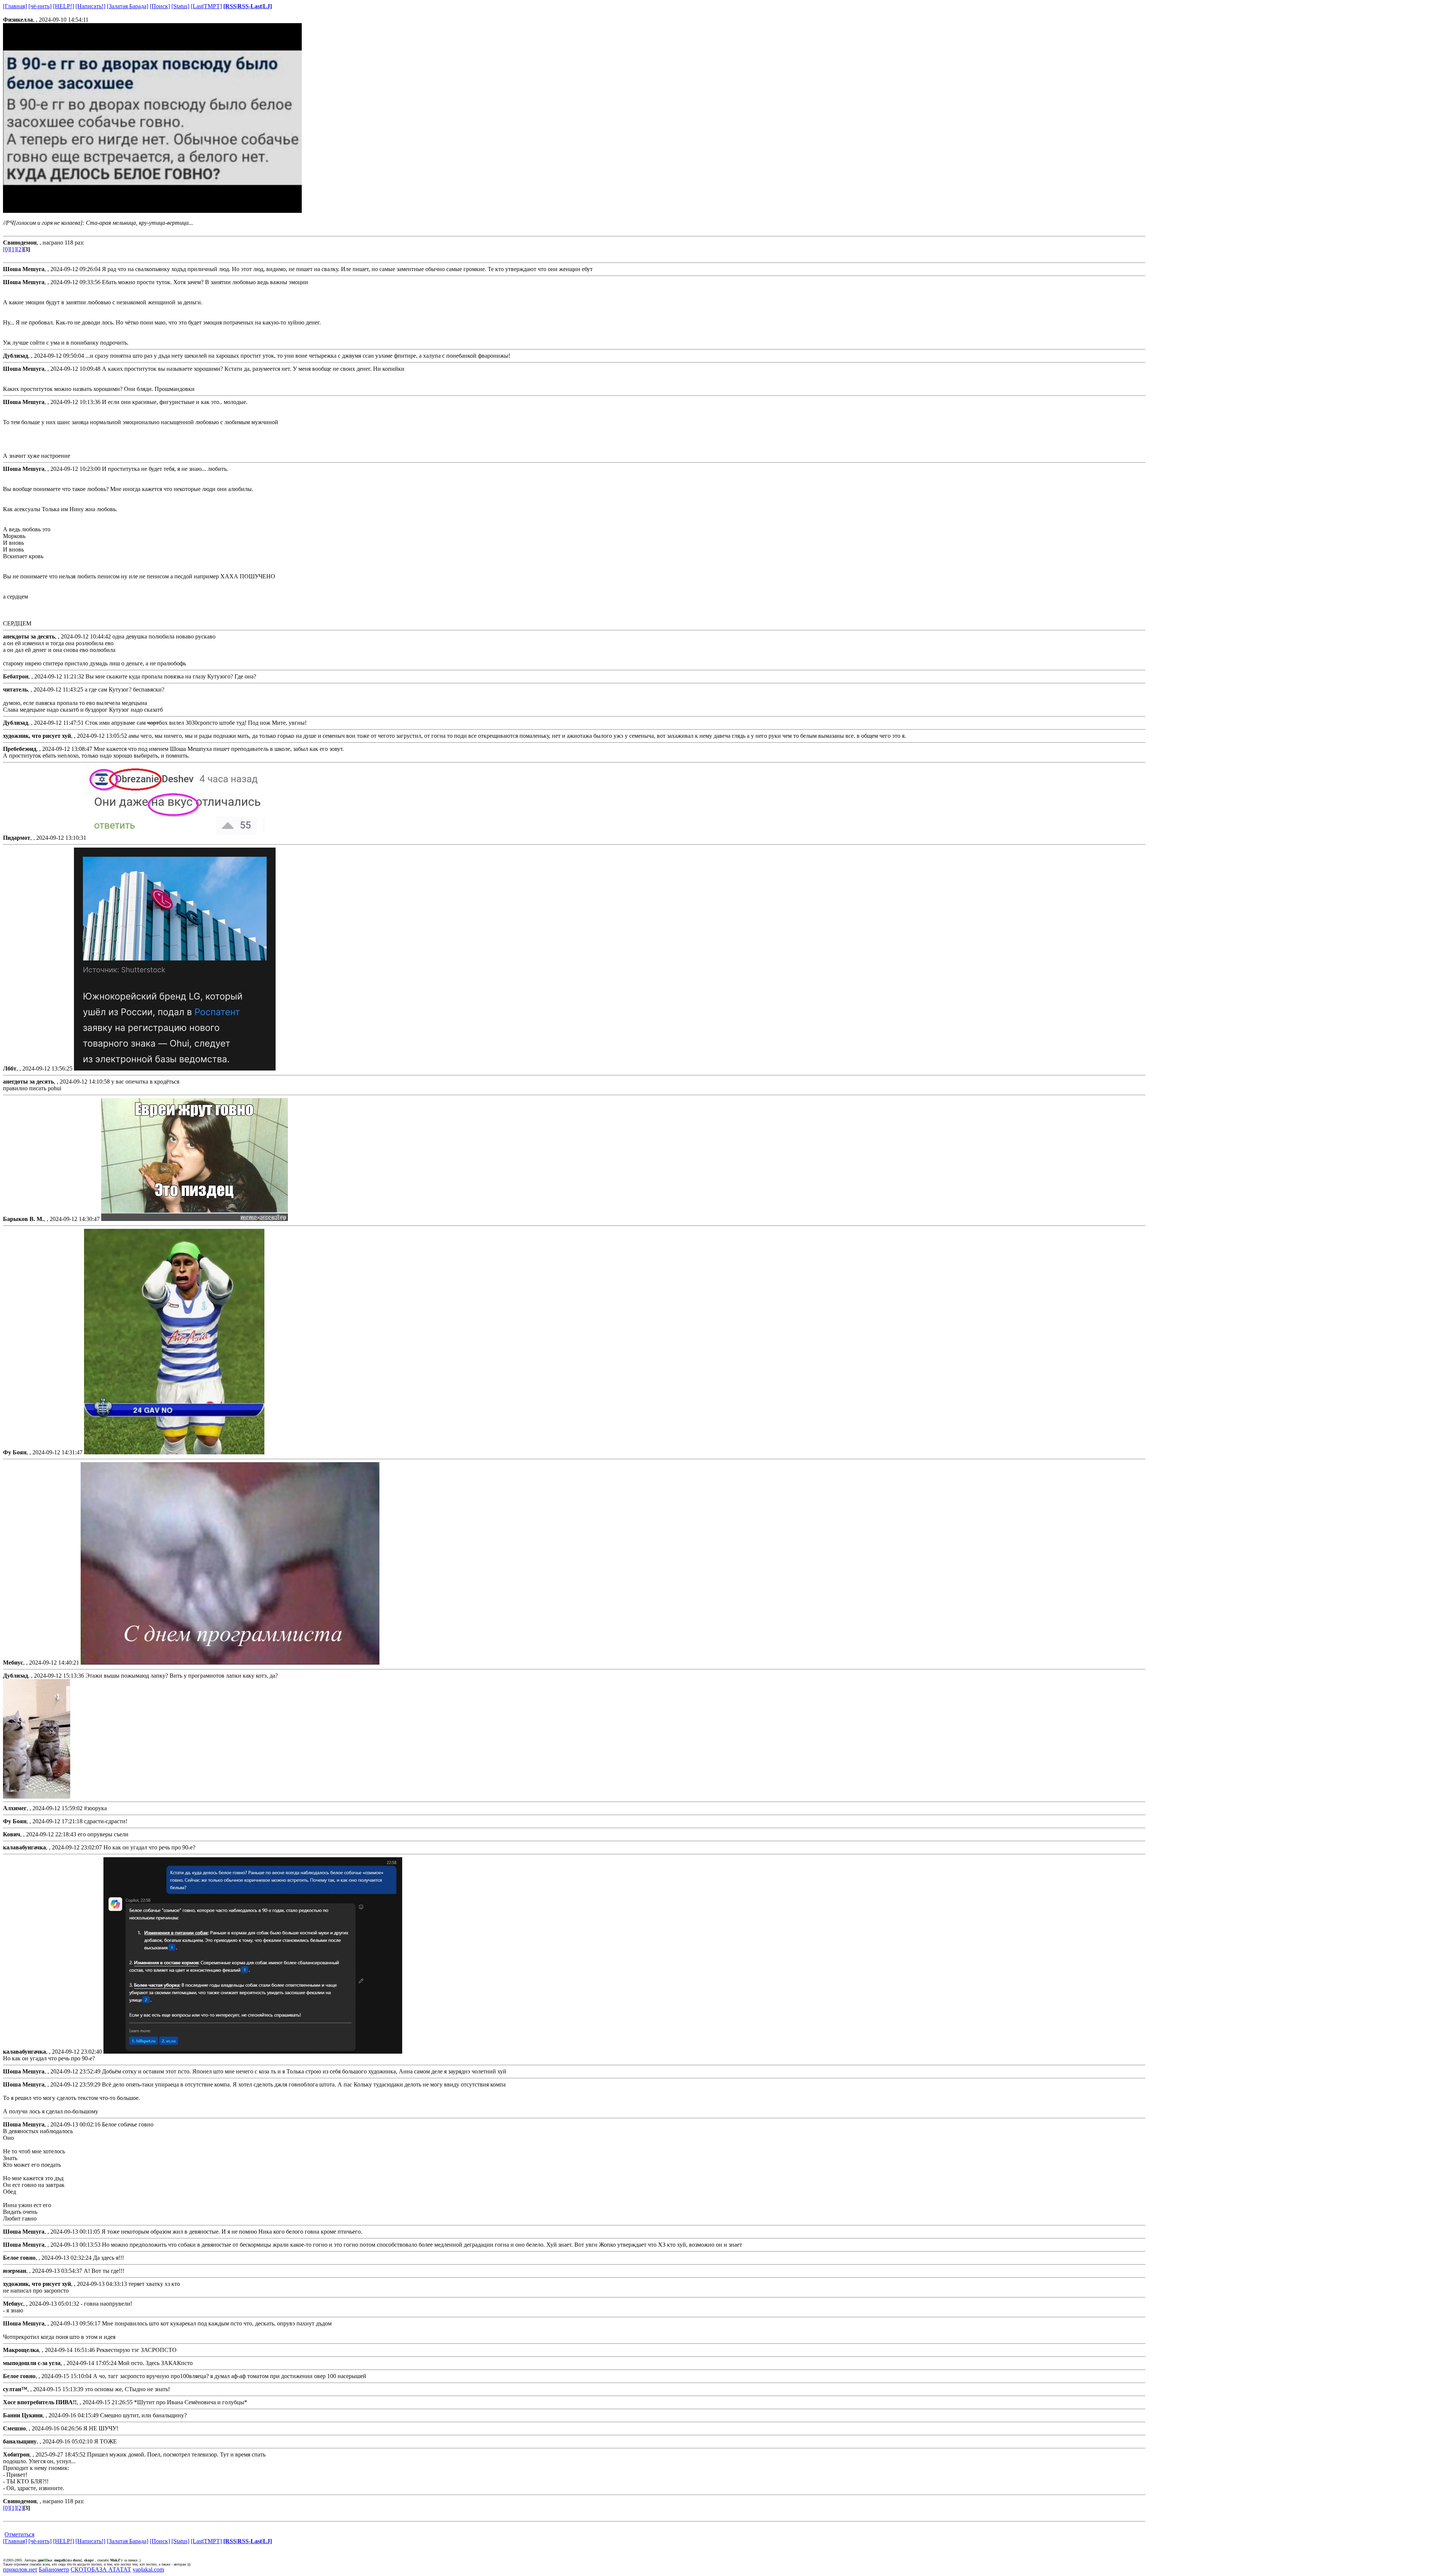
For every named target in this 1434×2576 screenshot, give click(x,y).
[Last (197, 6)
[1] (13, 249)
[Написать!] (90, 6)
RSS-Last (250, 6)
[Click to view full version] (37, 1797)
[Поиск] (160, 6)
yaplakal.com (148, 2569)
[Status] (180, 6)
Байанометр (54, 2569)
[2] (20, 249)
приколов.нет (20, 2569)
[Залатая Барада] (128, 6)
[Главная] (15, 6)
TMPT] (213, 6)
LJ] (267, 6)
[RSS (230, 6)
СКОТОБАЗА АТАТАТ (101, 2569)
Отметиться (19, 2534)
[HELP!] (63, 6)
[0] (6, 249)
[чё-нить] (40, 6)
